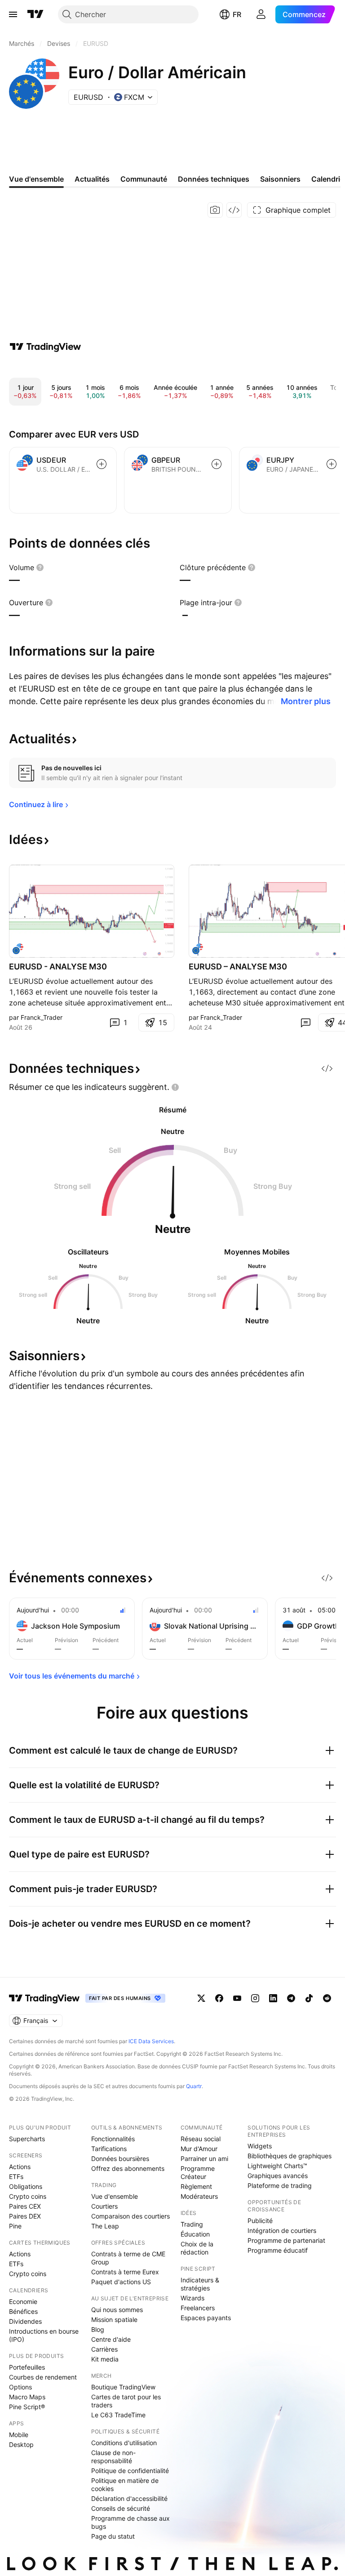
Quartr (194, 2086)
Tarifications (109, 2149)
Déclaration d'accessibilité (129, 2498)
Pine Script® (27, 2407)
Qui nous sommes (117, 2310)
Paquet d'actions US (121, 2282)
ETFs (16, 2176)
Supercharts (27, 2139)
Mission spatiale (114, 2319)
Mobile (19, 2435)
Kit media (105, 2359)
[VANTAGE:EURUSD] (18, 949)
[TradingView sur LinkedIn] (273, 1998)
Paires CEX (25, 2206)
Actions (20, 2167)
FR (237, 14)
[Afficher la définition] (40, 567)
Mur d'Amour (199, 2149)
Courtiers (104, 2206)
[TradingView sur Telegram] (291, 1998)
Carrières (104, 2349)
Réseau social (201, 2139)
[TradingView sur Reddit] (327, 1998)
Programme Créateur (198, 2172)
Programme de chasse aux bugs (130, 2522)
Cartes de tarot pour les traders (126, 2401)
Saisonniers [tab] (280, 179)
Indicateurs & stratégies (200, 2284)
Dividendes (25, 2321)
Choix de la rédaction (197, 2248)
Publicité (260, 2221)
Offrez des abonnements (128, 2168)
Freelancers (198, 2308)
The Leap (105, 2226)
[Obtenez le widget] (234, 210)
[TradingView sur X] (201, 1998)
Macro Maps (27, 2397)
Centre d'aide (111, 2339)
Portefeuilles (27, 2367)
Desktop (21, 2444)
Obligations (26, 2186)
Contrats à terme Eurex (125, 2272)
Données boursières (120, 2159)
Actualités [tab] (92, 179)
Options (20, 2387)
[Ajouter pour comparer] (102, 464)
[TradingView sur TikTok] (309, 1998)
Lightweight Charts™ (277, 2166)
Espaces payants (206, 2318)
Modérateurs (199, 2196)
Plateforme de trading (280, 2185)
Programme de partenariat (286, 2240)
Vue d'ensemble (115, 2196)
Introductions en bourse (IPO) (44, 2335)
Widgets (260, 2146)
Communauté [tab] (144, 179)
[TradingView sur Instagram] (255, 1998)
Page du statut (113, 2536)
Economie (23, 2301)
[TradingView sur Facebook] (219, 1998)
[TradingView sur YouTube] (237, 1998)
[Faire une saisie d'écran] (215, 210)
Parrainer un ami (204, 2159)
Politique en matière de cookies (125, 2484)
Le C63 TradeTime (118, 2415)
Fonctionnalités (113, 2139)
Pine (15, 2226)
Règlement (196, 2186)
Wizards (192, 2298)
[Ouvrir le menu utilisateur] (261, 14)
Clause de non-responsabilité (113, 2457)
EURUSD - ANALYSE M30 (58, 967)
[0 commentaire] (305, 1022)
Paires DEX (25, 2216)
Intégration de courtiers (282, 2230)
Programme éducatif (278, 2250)
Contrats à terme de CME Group (128, 2258)
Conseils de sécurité (121, 2508)
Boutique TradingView (123, 2387)
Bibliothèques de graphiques (290, 2156)
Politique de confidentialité (130, 2471)
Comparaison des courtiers (130, 2216)
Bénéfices (23, 2311)
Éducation (195, 2234)
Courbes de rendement (43, 2377)
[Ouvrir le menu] (13, 14)
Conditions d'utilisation (124, 2443)
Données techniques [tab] (214, 179)
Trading (192, 2224)
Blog (98, 2329)
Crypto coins (28, 2196)
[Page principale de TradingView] (35, 14)
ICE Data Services (151, 2041)
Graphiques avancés (278, 2176)
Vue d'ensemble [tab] (36, 179)
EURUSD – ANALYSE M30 (238, 967)
